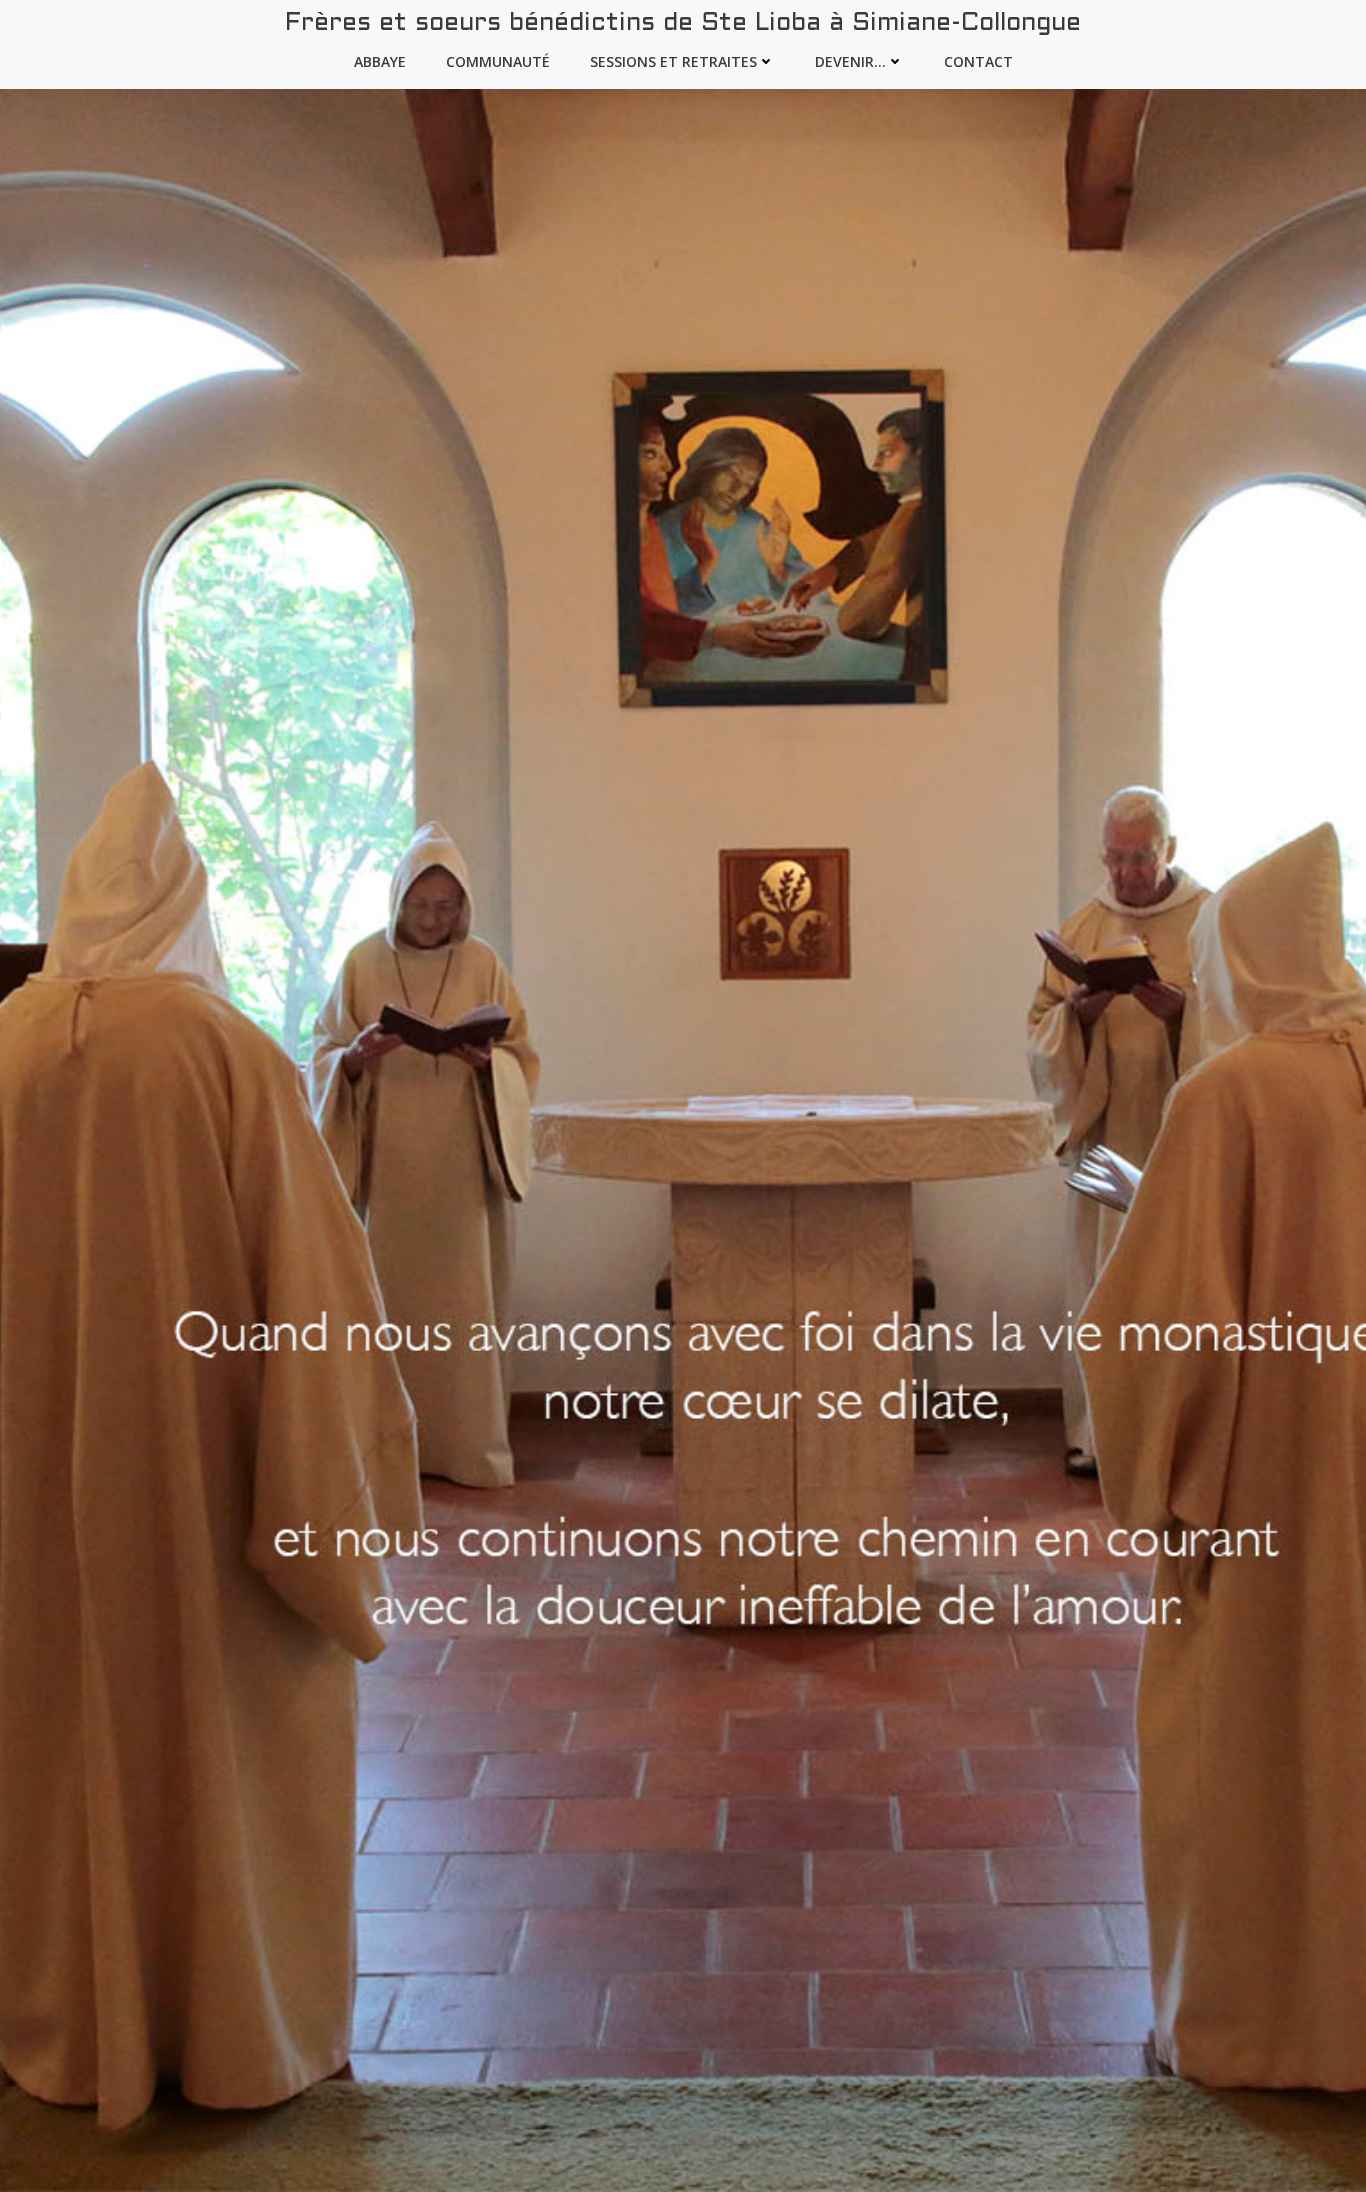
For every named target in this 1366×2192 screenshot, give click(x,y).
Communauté (498, 61)
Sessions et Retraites (673, 61)
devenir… (850, 61)
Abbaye (380, 61)
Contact (978, 61)
